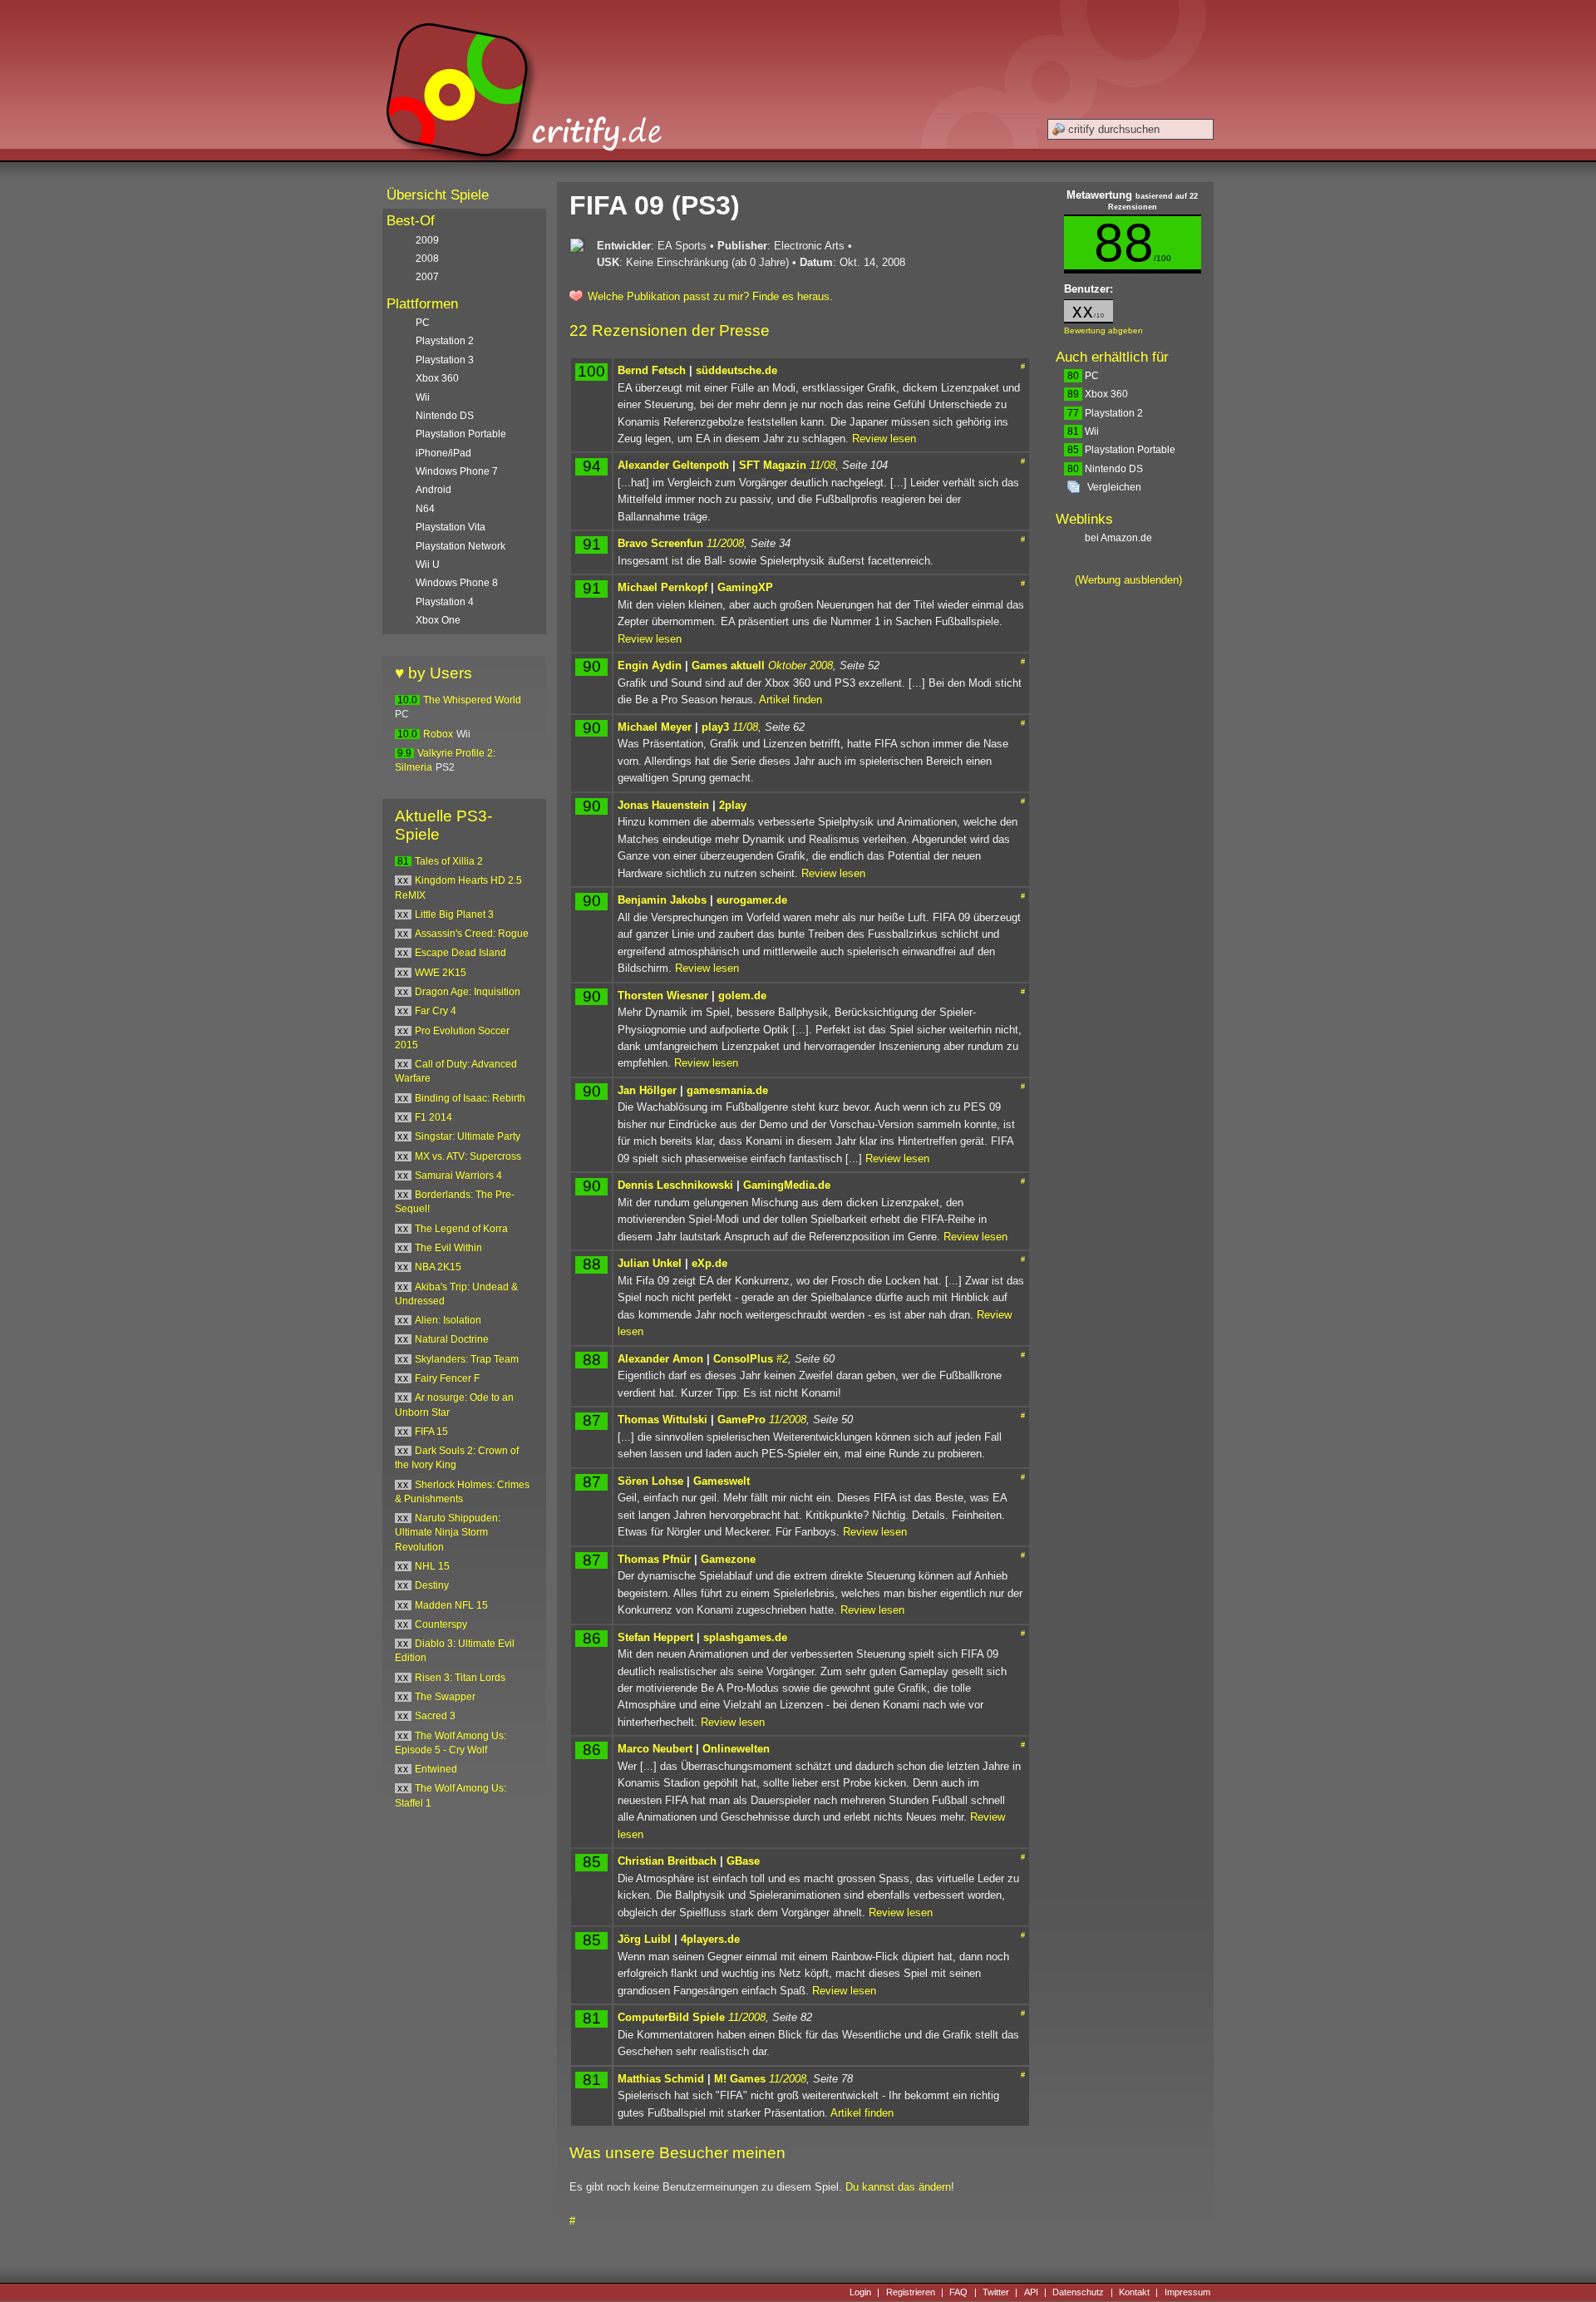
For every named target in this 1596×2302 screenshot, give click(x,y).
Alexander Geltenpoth (673, 465)
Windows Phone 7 (457, 471)
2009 (427, 240)
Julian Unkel (650, 1263)
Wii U (428, 564)
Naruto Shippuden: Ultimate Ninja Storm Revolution (448, 1533)
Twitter (996, 2292)
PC (1083, 376)
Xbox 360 (1098, 394)
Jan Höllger (647, 1090)
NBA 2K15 (438, 1267)
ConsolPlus (743, 1359)
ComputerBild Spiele (671, 2017)
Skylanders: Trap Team (467, 1359)
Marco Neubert (655, 1749)
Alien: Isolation (448, 1320)
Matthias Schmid (661, 2079)
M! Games (740, 2079)
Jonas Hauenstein (663, 805)
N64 (425, 509)
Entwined (436, 1769)
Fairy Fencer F (447, 1378)
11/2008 (725, 543)
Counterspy (441, 1624)
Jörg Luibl (644, 1939)
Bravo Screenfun (660, 543)
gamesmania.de (727, 1090)
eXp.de (709, 1263)
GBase (743, 1861)
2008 (427, 259)
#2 (782, 1359)
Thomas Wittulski (663, 1420)
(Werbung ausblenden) (1128, 580)
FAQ (958, 2292)
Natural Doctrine (452, 1339)
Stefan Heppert (655, 1637)
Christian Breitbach (667, 1861)
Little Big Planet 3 (454, 914)
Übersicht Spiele (438, 195)
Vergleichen (1114, 487)
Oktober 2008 (800, 665)
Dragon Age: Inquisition (468, 992)
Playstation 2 (1105, 413)
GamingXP (745, 587)
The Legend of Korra (461, 1229)
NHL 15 (432, 1566)
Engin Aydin (650, 665)
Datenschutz (1078, 2292)
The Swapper (445, 1697)
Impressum (1187, 2292)
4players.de (710, 1939)
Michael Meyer (655, 727)
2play (733, 805)
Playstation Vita (451, 527)
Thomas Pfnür (654, 1559)
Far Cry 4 (436, 1011)
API (1031, 2292)
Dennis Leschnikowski (675, 1185)
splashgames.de (745, 1637)
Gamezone (728, 1559)
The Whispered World (472, 700)
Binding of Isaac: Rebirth (470, 1098)
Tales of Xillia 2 (449, 861)
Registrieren (911, 2292)
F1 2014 (433, 1117)
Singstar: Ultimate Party (468, 1136)
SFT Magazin (773, 465)
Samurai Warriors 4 (458, 1176)
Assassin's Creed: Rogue (472, 934)
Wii (1083, 431)
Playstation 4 (445, 602)
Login (860, 2292)
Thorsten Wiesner (663, 996)
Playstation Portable (1121, 450)
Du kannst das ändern (898, 2187)
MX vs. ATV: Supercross (468, 1156)
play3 (715, 727)
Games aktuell (728, 665)
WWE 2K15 (441, 973)
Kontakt (1134, 2292)
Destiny (432, 1585)
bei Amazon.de (1120, 538)
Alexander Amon (660, 1359)
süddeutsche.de (736, 370)
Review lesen (884, 439)
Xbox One (438, 620)
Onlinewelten (736, 1749)
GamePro (741, 1420)
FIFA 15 (431, 1432)
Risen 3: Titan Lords (460, 1678)
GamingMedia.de (787, 1185)
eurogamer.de (752, 900)
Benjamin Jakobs (662, 900)
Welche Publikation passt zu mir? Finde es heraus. (710, 296)
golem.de (742, 996)
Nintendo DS (1105, 469)
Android (433, 490)
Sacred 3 (435, 1716)
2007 (427, 277)
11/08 (823, 465)
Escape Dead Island (461, 953)
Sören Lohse (650, 1481)
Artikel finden (791, 700)
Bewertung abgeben (1103, 330)
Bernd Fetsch (652, 370)
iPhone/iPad (443, 453)
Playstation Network (461, 546)
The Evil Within (448, 1248)
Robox (438, 734)
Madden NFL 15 (451, 1605)
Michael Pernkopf (663, 587)
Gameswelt (722, 1481)
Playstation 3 (445, 360)
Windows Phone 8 (457, 583)
